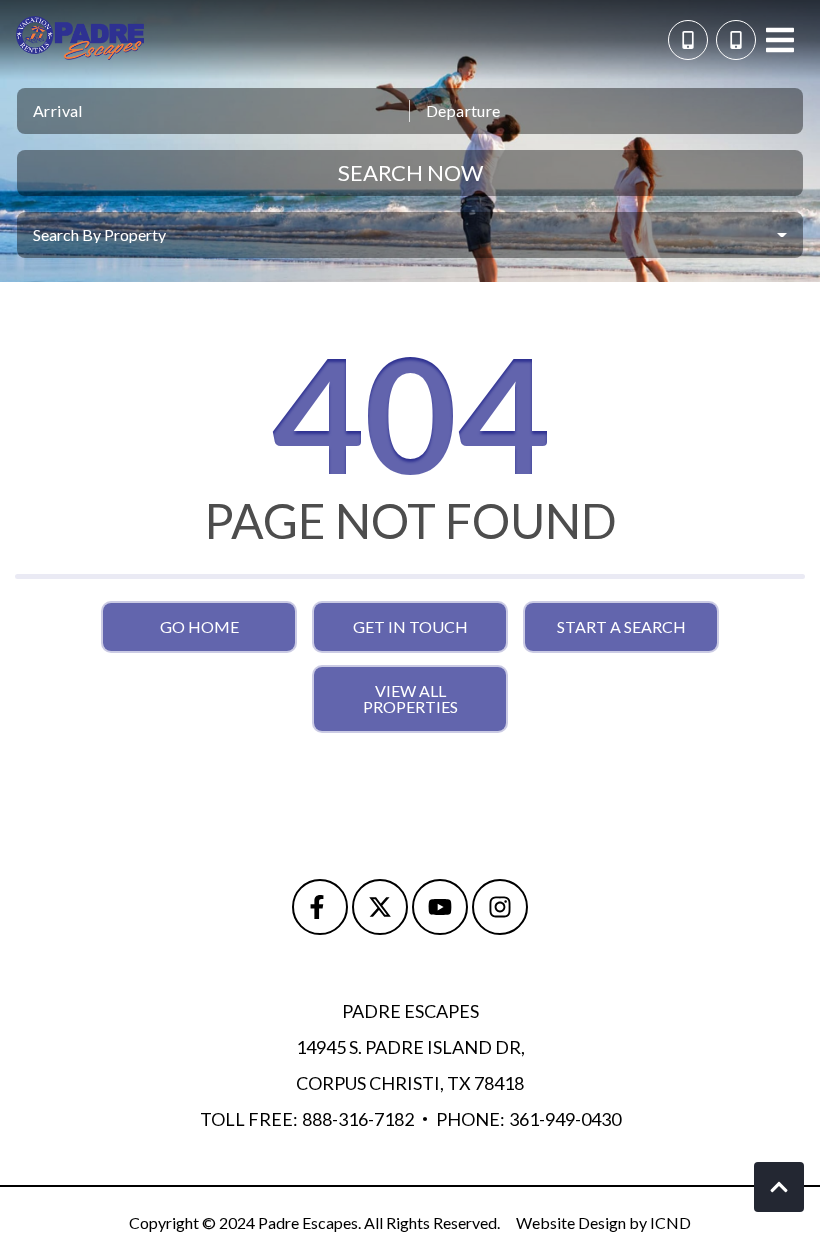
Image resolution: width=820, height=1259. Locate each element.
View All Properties (410, 698)
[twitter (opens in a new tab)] (380, 907)
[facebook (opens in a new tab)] (320, 907)
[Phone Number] (736, 40)
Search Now (410, 172)
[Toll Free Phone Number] (688, 40)
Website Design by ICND (603, 1222)
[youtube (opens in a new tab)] (440, 907)
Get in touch (410, 626)
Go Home (199, 626)
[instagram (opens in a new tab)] (500, 907)
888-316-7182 (358, 1119)
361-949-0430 (565, 1119)
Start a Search (621, 626)
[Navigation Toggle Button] (780, 40)
